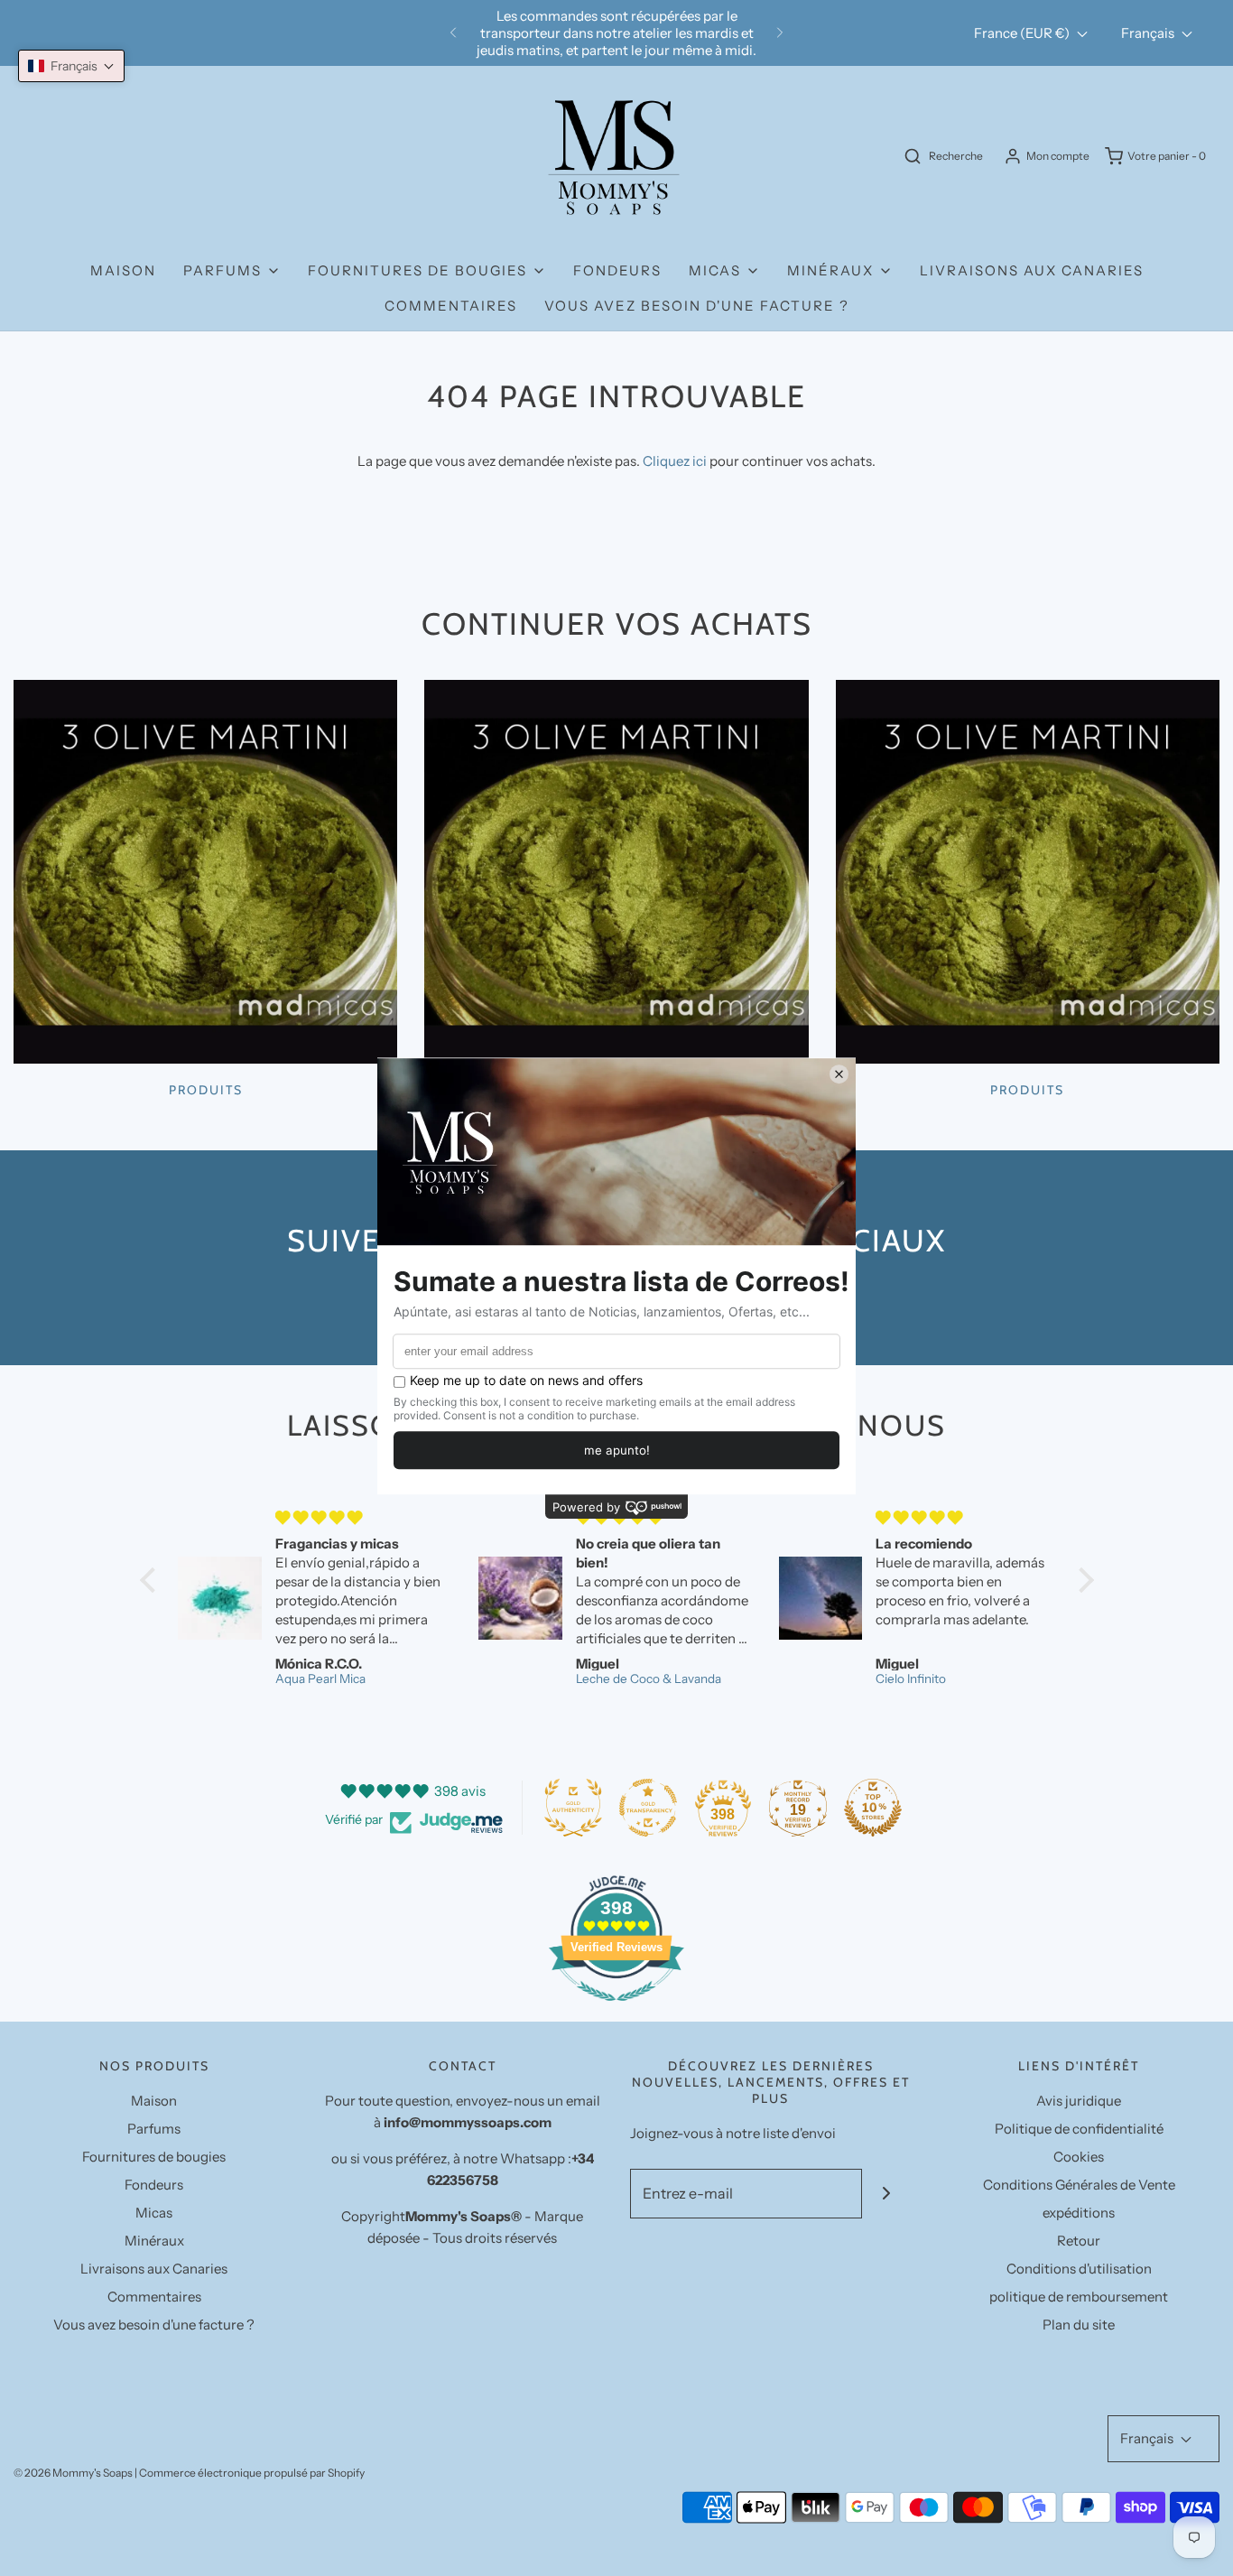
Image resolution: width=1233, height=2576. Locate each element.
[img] (362, 1517)
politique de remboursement (1079, 2297)
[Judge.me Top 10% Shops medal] (873, 1808)
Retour (1079, 2241)
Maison (123, 270)
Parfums (154, 2129)
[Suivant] (780, 33)
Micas (154, 2213)
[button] (71, 66)
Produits (206, 1090)
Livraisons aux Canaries (1032, 270)
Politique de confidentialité (1079, 2129)
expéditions (1079, 2213)
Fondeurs (617, 270)
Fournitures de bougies (154, 2157)
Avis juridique (1079, 2101)
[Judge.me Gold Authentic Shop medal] (573, 1808)
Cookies (1079, 2157)
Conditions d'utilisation (1079, 2269)
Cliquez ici (675, 461)
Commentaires (451, 306)
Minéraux (154, 2241)
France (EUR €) (1023, 33)
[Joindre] (887, 2194)
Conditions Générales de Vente (1079, 2185)
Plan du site (1079, 2325)
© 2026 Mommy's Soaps (73, 2473)
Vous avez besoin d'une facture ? (697, 306)
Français (1149, 33)
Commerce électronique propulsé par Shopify (252, 2473)
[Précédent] (453, 33)
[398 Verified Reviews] (616, 2010)
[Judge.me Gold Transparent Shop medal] (648, 1808)
